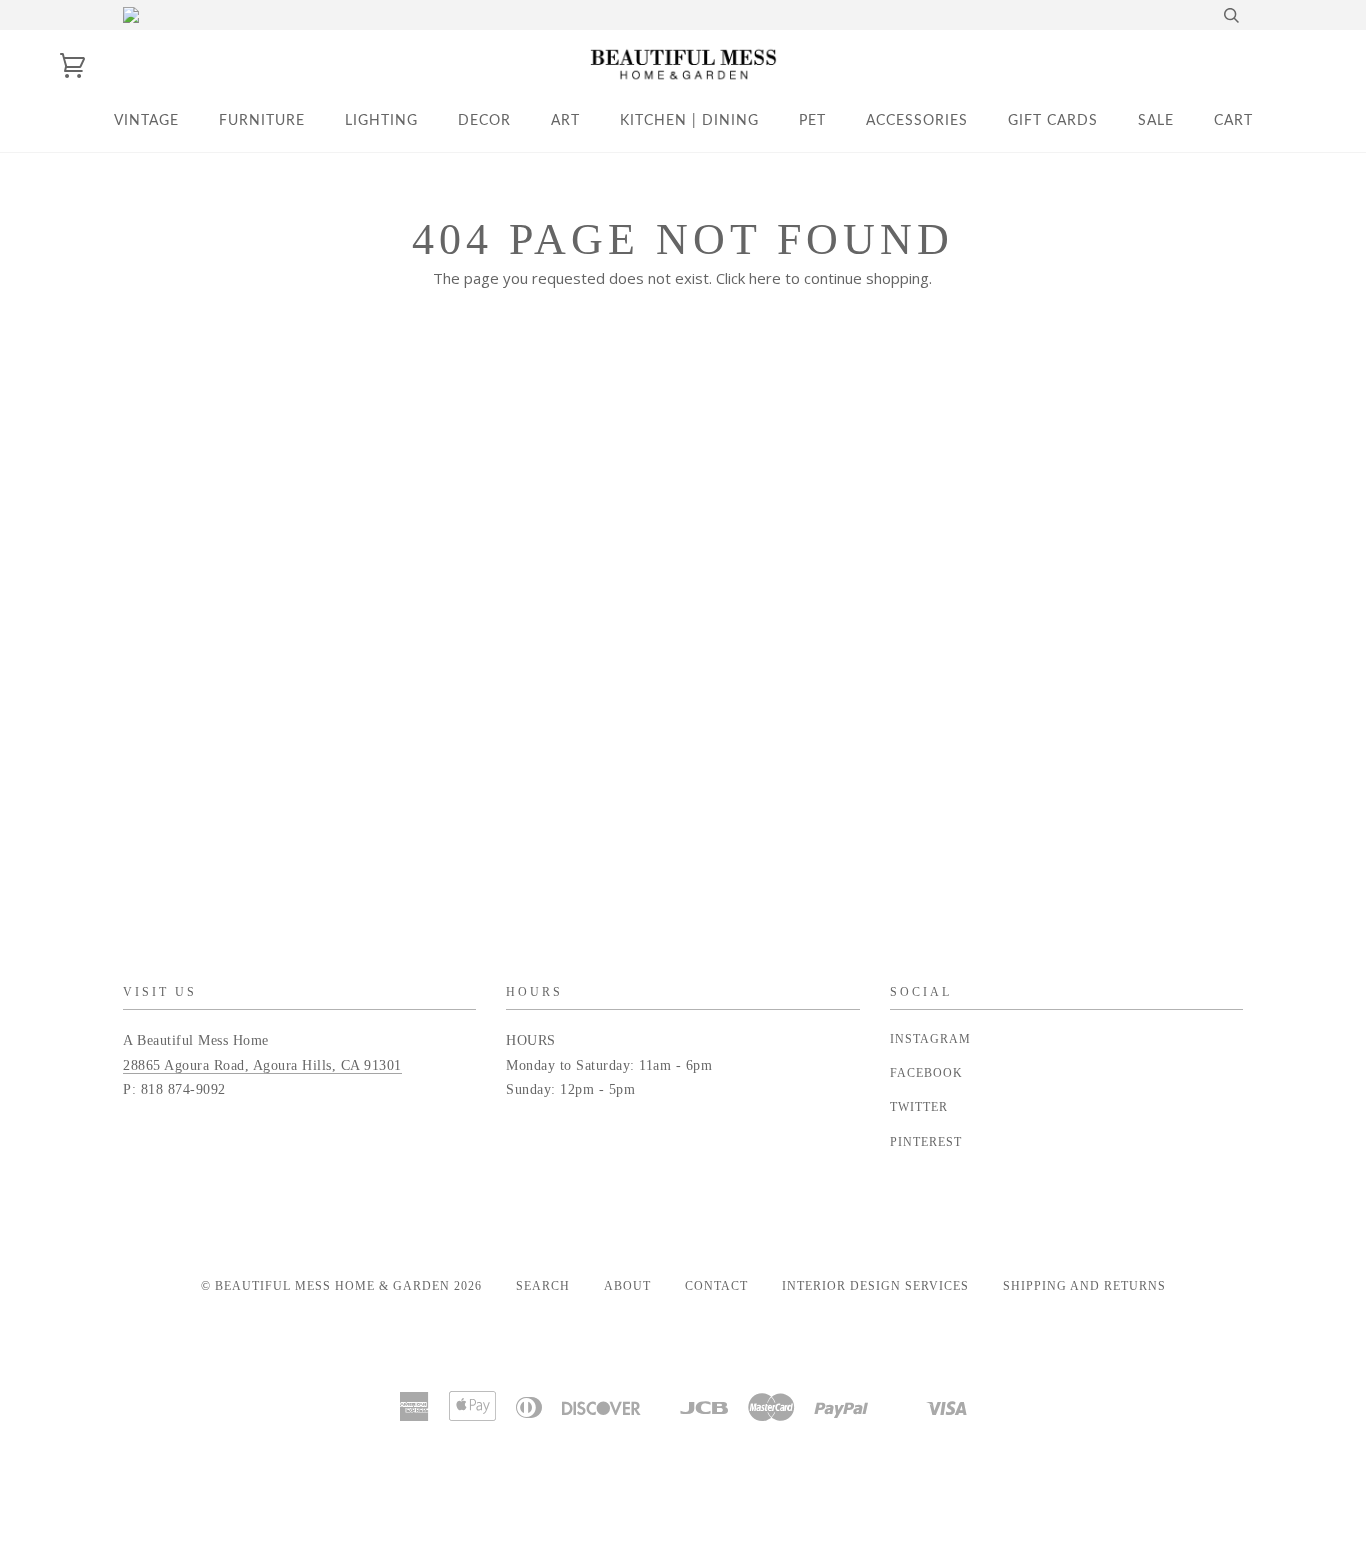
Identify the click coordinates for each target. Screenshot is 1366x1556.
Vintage (146, 121)
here (765, 278)
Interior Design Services (875, 1286)
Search (543, 1286)
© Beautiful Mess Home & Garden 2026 (341, 1286)
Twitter (919, 1107)
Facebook (926, 1073)
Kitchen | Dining (689, 121)
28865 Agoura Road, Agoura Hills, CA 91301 (262, 1065)
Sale (1156, 121)
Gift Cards (1053, 121)
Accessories (917, 121)
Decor (484, 121)
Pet (812, 121)
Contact (716, 1286)
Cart (1233, 121)
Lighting (381, 121)
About (627, 1286)
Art (565, 121)
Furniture (262, 121)
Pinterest (926, 1142)
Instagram (930, 1039)
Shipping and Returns (1084, 1286)
